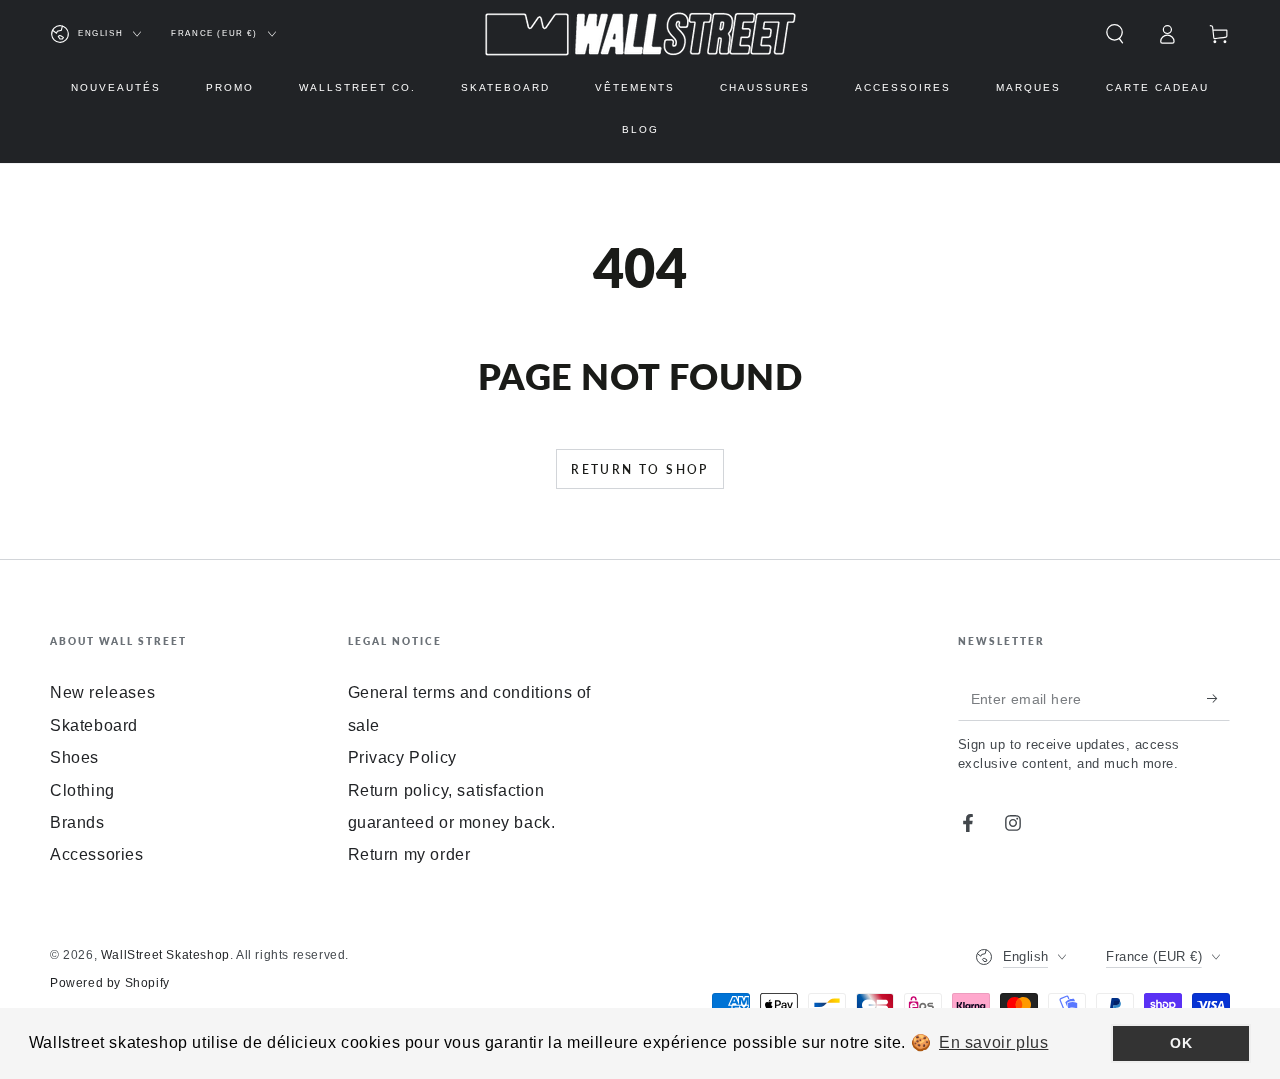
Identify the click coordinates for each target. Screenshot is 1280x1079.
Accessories (97, 854)
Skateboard (94, 725)
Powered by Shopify (110, 983)
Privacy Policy (402, 757)
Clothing (82, 790)
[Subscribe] (1218, 698)
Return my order (409, 854)
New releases (102, 692)
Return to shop (640, 469)
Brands (77, 822)
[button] (1115, 34)
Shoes (74, 757)
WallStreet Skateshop (165, 955)
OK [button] (1181, 1043)
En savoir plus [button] (993, 1042)
